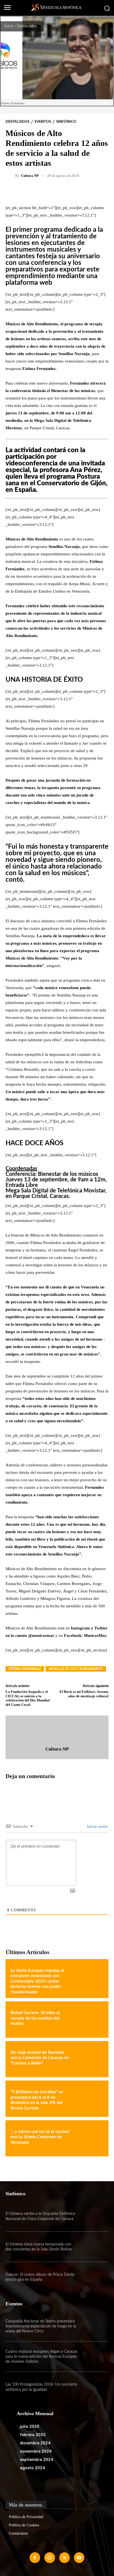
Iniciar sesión (97, 1827)
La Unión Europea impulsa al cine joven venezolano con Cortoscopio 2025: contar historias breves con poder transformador (37, 1981)
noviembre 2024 (36, 2451)
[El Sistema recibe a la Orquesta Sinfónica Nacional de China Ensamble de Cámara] (93, 2216)
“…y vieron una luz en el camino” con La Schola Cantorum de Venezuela (41, 2137)
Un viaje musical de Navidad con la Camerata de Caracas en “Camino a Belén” (40, 2058)
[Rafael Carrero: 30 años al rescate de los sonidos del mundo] (89, 2020)
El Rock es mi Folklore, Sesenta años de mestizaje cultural (84, 1694)
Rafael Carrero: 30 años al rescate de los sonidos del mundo (35, 2018)
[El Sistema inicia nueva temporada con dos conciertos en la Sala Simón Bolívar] (93, 2247)
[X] (64, 2558)
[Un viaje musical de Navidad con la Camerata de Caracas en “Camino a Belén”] (89, 2059)
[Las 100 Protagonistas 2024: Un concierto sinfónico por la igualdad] (93, 2387)
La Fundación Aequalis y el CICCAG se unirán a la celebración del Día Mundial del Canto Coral (28, 1698)
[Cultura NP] (11, 175)
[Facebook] (35, 2558)
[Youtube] (79, 2558)
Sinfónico (66, 122)
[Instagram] (50, 2558)
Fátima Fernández (25, 1669)
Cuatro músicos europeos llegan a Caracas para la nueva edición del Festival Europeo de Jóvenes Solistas (41, 2357)
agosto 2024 (32, 2468)
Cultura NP (30, 176)
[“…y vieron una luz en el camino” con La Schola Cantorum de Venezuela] (89, 2138)
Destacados (27, 26)
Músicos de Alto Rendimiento (76, 1669)
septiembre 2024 (37, 2460)
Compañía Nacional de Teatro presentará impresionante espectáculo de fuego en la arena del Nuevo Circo (41, 2326)
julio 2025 (30, 2426)
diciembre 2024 (35, 2443)
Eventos (43, 122)
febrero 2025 (33, 2435)
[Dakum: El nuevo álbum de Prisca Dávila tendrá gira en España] (93, 2277)
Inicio (9, 26)
